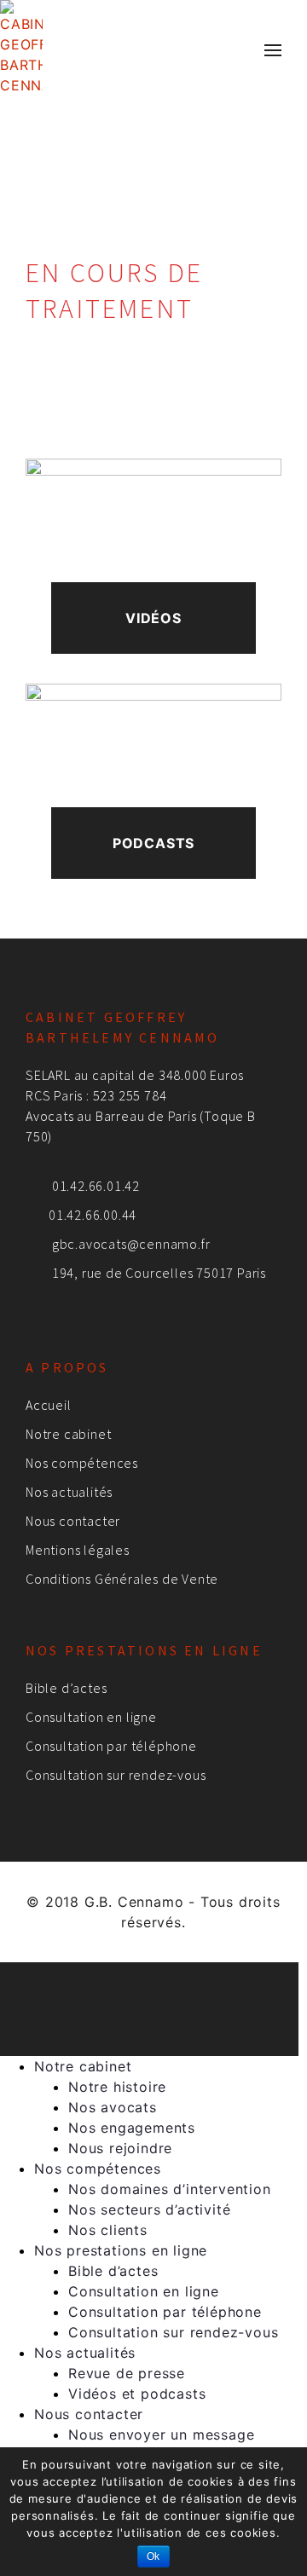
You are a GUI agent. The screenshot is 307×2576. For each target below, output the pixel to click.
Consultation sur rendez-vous (116, 1775)
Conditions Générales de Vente (122, 1579)
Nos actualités (69, 1492)
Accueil (49, 1405)
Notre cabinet (68, 1434)
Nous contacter (73, 1521)
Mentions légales (78, 1550)
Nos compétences (82, 1463)
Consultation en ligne (91, 1717)
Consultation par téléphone (111, 1746)
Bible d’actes (66, 1688)
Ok (154, 2556)
